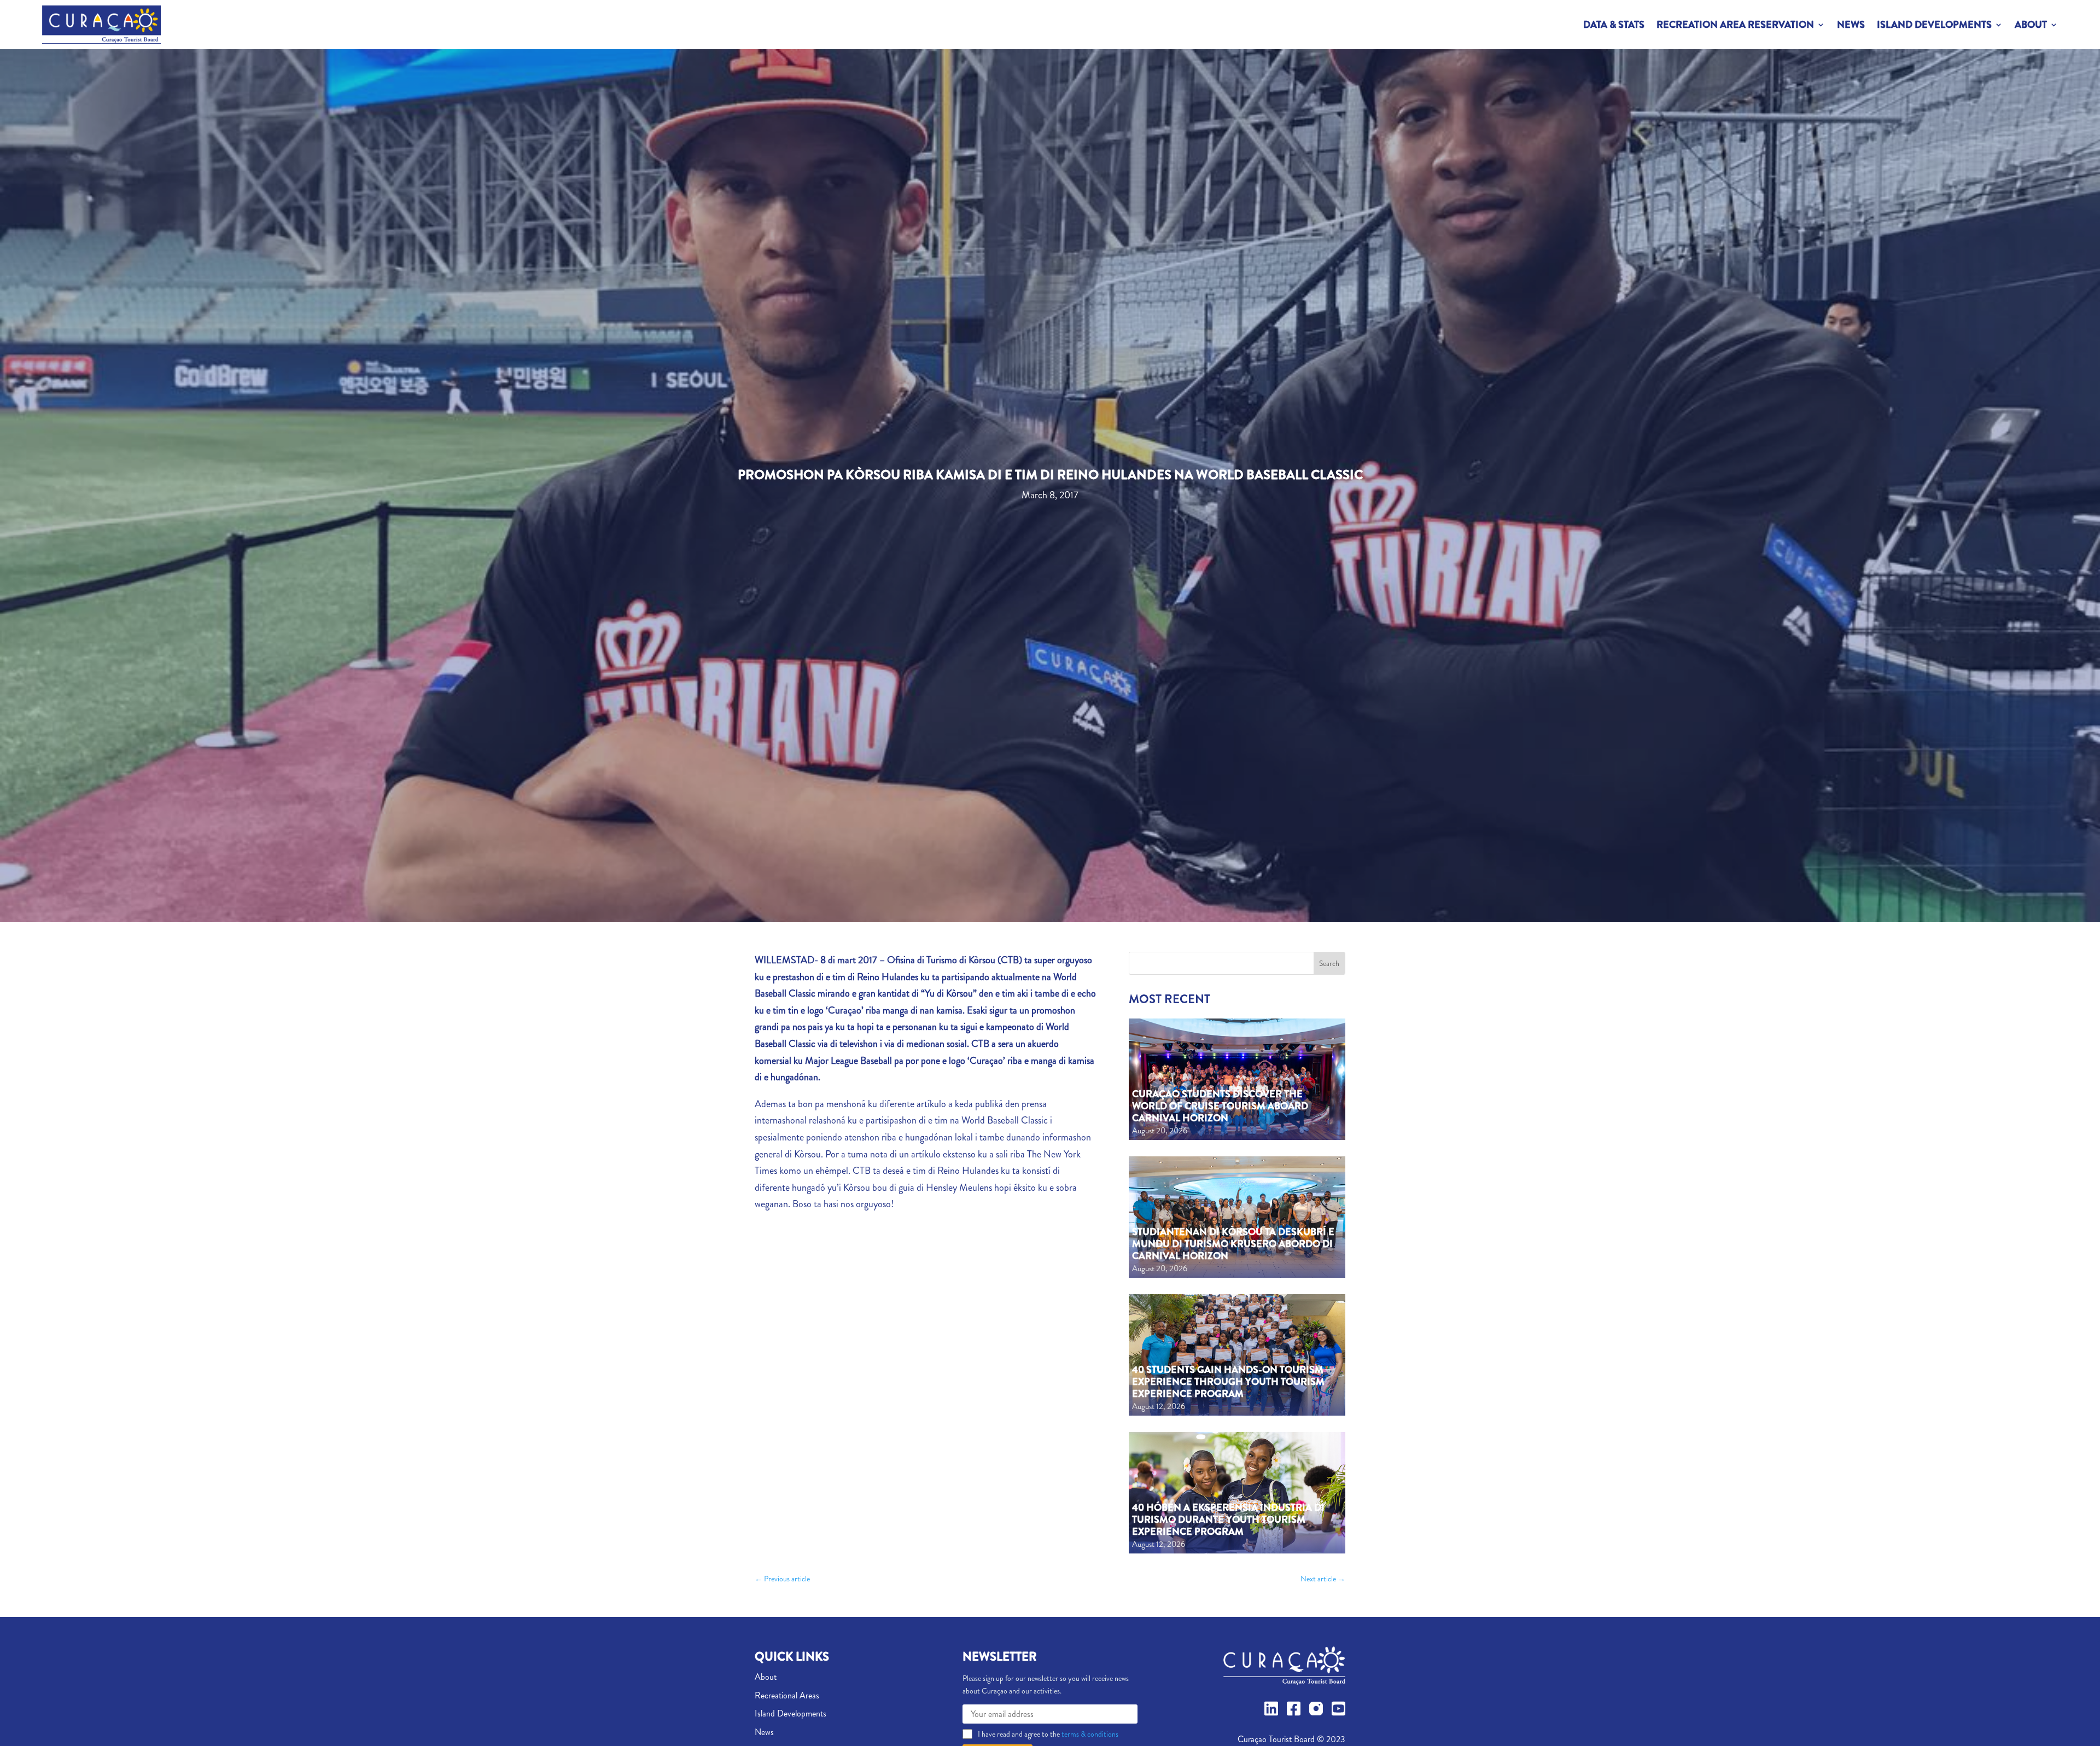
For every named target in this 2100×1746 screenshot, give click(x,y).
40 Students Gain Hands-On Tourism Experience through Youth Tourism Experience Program (1228, 1381)
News (1851, 25)
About (2031, 25)
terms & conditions (1089, 1734)
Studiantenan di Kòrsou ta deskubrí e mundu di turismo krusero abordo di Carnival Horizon (1233, 1244)
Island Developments (1934, 25)
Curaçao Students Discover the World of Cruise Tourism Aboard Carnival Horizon (1220, 1106)
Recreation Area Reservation (1735, 25)
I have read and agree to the (1048, 1734)
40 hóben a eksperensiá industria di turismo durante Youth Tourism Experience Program (1228, 1519)
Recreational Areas (787, 1695)
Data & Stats (1614, 25)
